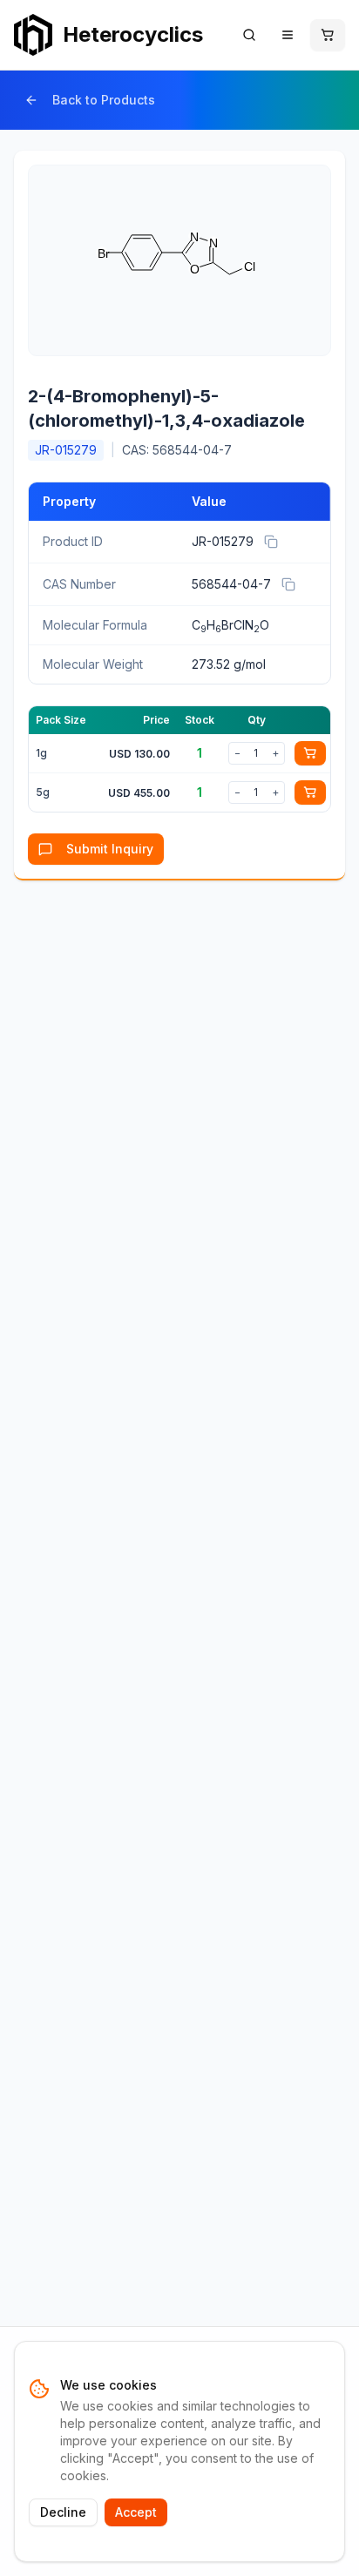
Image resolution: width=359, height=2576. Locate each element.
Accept (136, 2512)
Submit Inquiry (110, 849)
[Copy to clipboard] (271, 542)
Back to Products (104, 100)
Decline (63, 2512)
